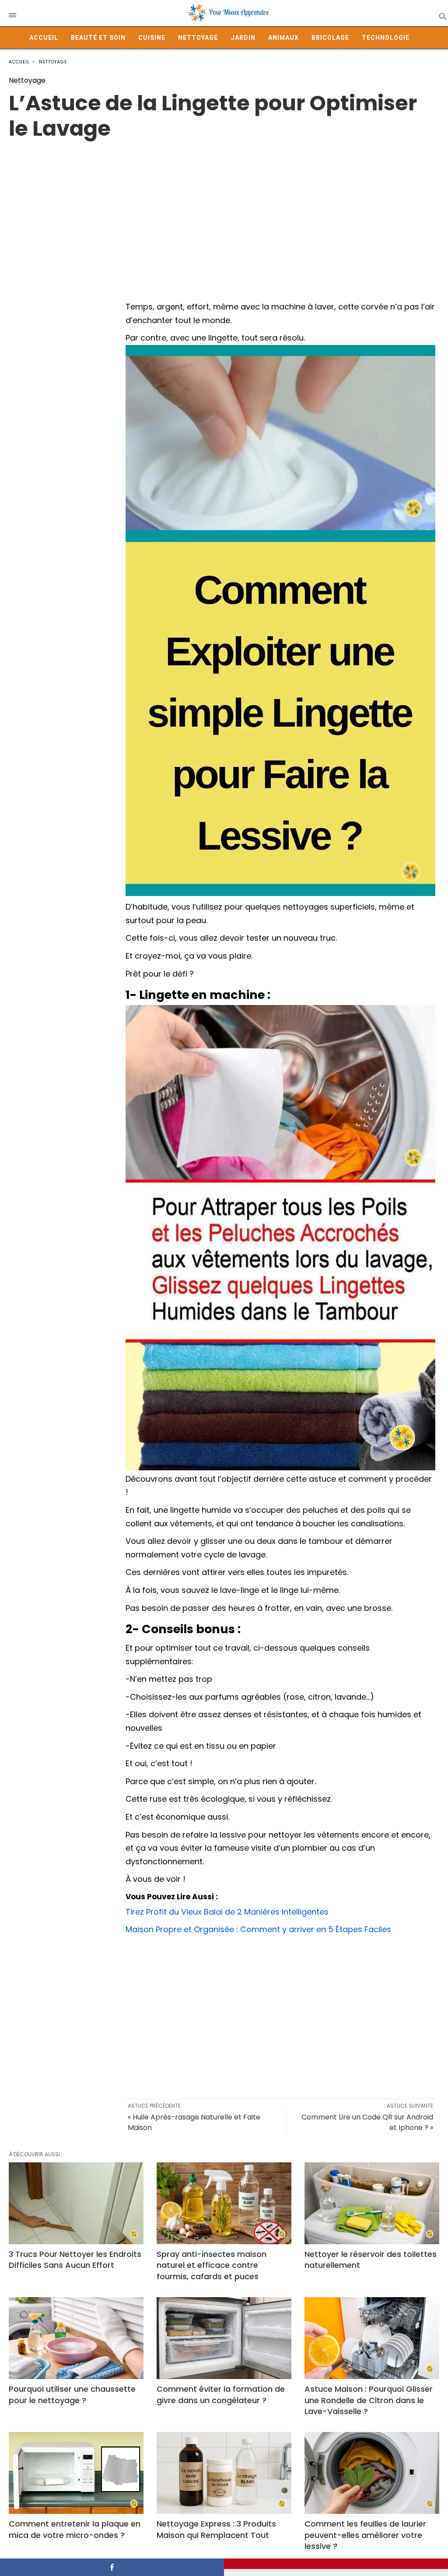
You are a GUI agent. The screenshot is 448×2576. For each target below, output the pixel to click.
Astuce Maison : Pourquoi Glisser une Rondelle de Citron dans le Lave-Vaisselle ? (369, 2400)
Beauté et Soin (98, 38)
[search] (442, 16)
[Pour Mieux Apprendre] (228, 13)
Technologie (386, 38)
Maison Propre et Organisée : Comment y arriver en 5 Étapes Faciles (258, 1929)
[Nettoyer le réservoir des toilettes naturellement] (372, 2203)
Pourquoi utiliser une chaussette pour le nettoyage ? (72, 2394)
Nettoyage (198, 38)
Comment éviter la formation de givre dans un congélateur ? (221, 2394)
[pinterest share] (336, 2564)
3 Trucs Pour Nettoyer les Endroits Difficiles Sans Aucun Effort (75, 2260)
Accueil (44, 38)
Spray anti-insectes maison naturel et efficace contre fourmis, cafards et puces (212, 2265)
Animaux (283, 38)
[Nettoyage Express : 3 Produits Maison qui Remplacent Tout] (224, 2473)
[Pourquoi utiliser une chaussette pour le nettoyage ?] (76, 2338)
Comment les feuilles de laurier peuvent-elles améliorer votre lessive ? (365, 2535)
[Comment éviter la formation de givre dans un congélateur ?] (224, 2338)
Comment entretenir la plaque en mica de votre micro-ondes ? (75, 2529)
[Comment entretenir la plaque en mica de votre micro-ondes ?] (76, 2473)
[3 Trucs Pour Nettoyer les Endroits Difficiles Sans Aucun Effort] (76, 2203)
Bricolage (330, 38)
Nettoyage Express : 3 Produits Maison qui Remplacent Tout (216, 2529)
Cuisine (152, 38)
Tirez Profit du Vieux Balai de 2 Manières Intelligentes (227, 1912)
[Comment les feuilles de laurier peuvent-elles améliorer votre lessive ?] (372, 2473)
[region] (224, 211)
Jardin (243, 38)
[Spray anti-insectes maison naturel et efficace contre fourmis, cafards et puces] (224, 2203)
